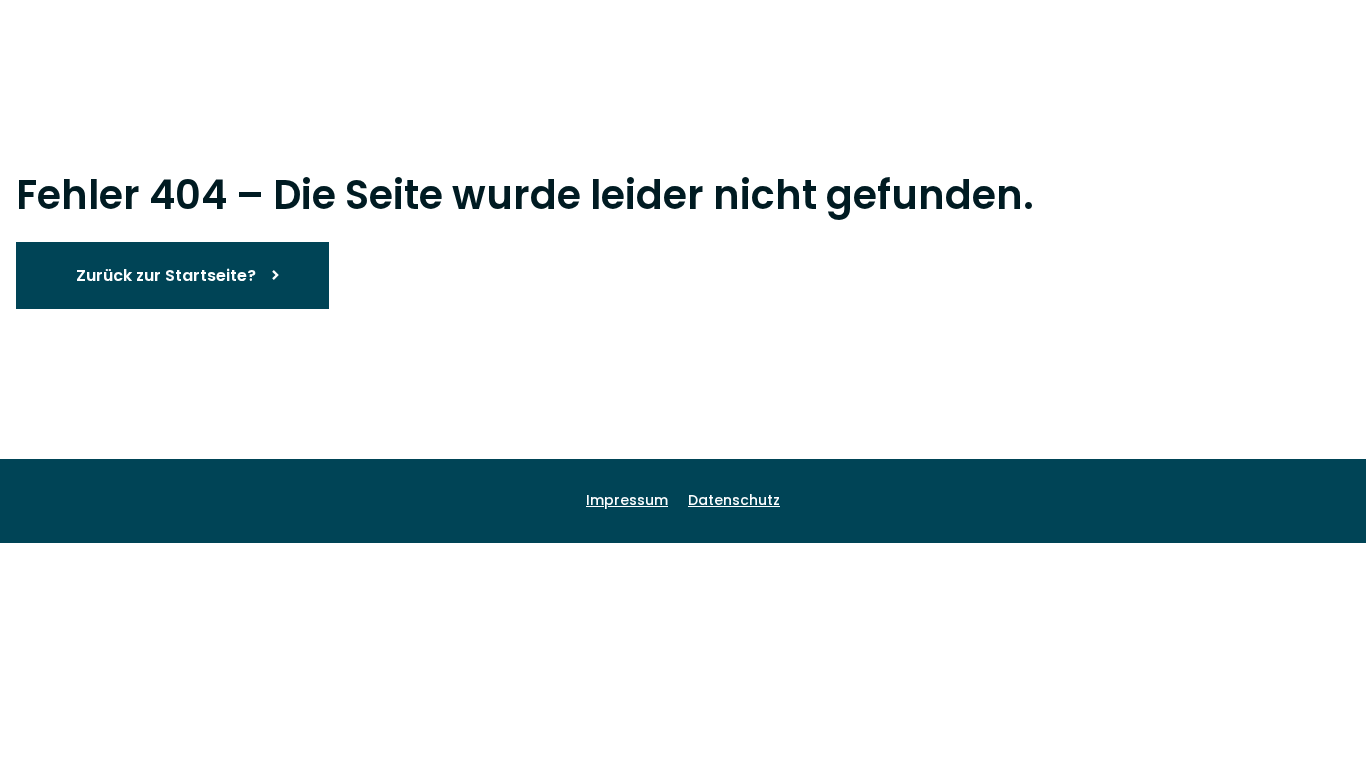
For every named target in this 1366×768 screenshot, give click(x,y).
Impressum (627, 500)
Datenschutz (734, 500)
